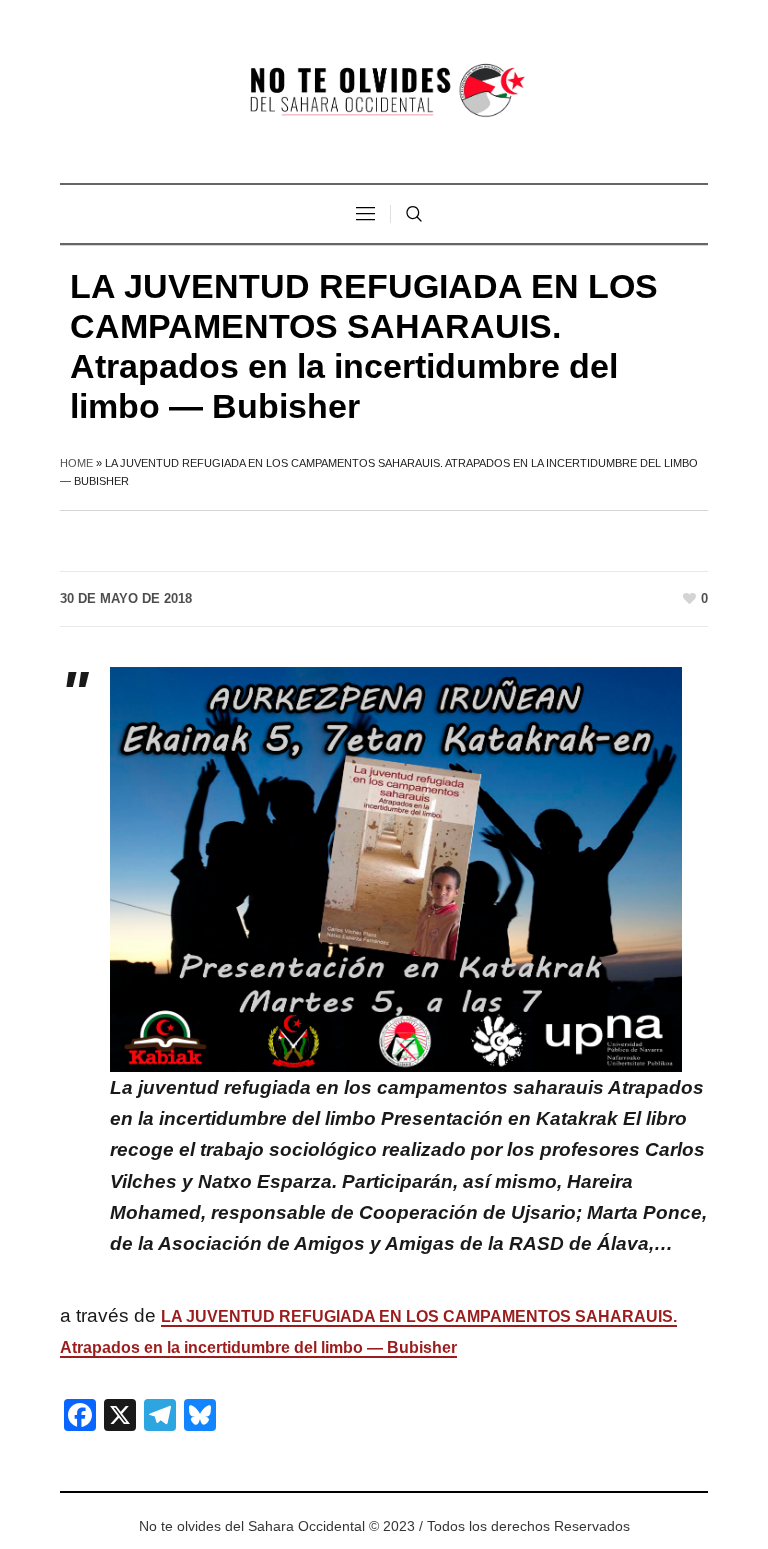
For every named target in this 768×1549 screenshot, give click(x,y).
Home (76, 463)
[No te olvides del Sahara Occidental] (384, 91)
